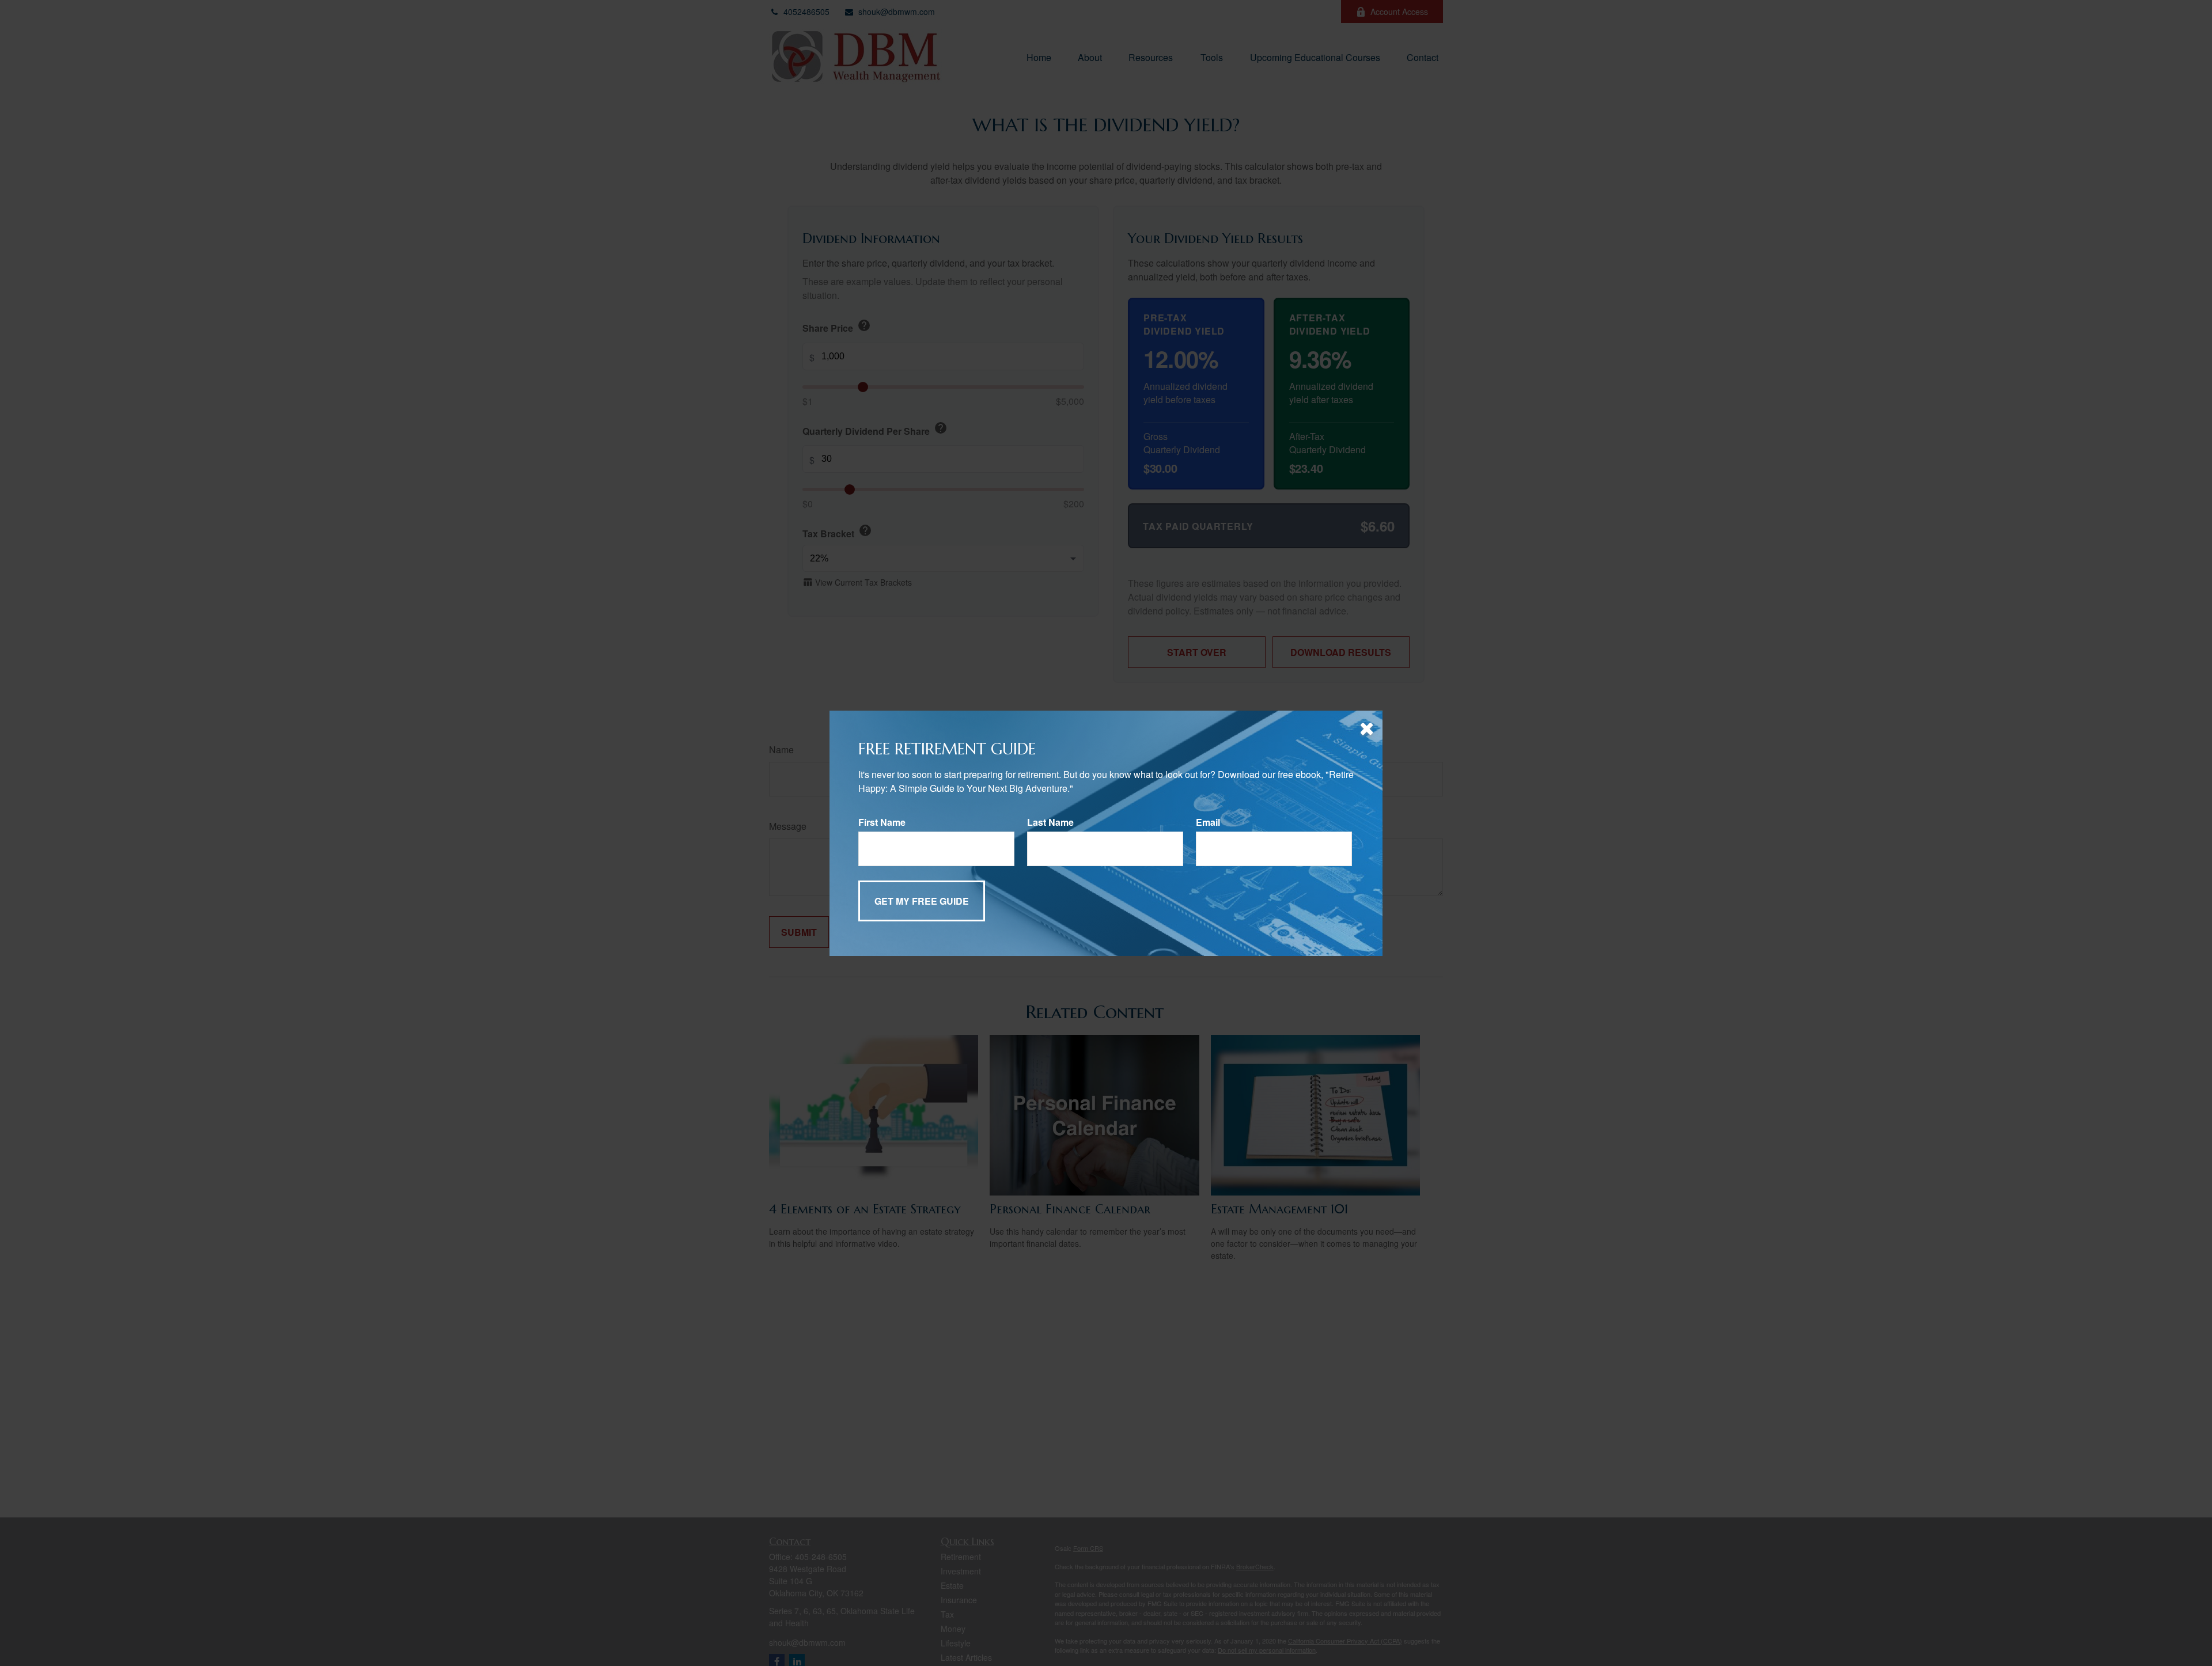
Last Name (1050, 822)
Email (1208, 822)
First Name (882, 822)
